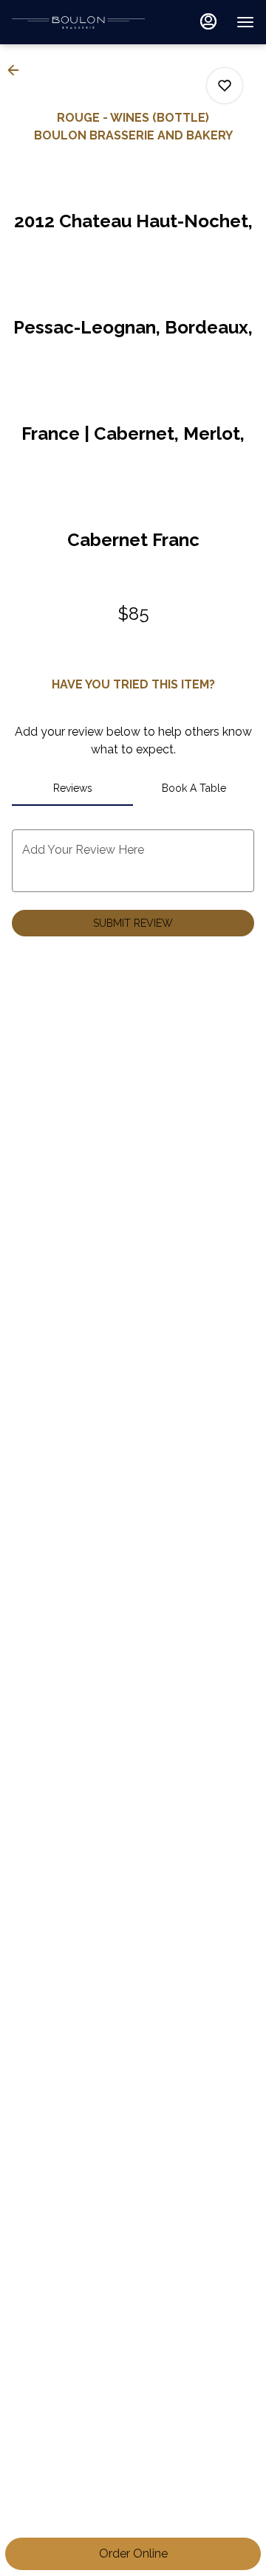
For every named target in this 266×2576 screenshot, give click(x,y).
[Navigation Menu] (245, 22)
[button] (18, 70)
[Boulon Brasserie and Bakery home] (78, 22)
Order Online (133, 2553)
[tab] (72, 788)
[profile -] (208, 21)
